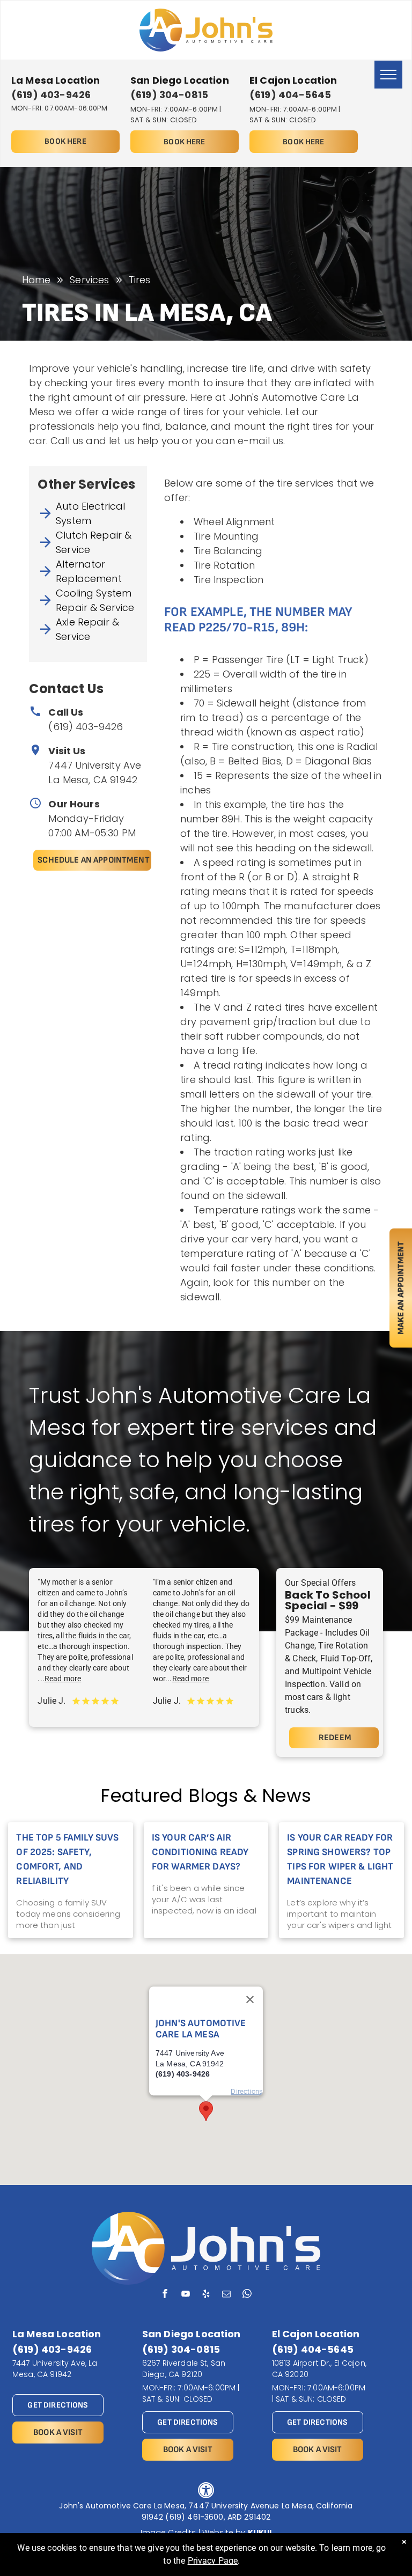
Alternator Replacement (89, 571)
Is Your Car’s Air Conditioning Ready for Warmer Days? (200, 1852)
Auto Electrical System (90, 513)
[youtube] (185, 2295)
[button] (206, 2111)
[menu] (388, 75)
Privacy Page (213, 2561)
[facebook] (165, 2295)
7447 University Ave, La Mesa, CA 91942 (55, 2369)
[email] (227, 2295)
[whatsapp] (247, 2295)
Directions (247, 2091)
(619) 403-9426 (86, 727)
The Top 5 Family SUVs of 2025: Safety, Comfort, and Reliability (67, 1859)
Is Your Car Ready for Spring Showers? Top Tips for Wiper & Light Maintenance (340, 1859)
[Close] (250, 2000)
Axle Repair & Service (87, 629)
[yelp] (206, 2295)
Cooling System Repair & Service (95, 600)
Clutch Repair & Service (94, 542)
